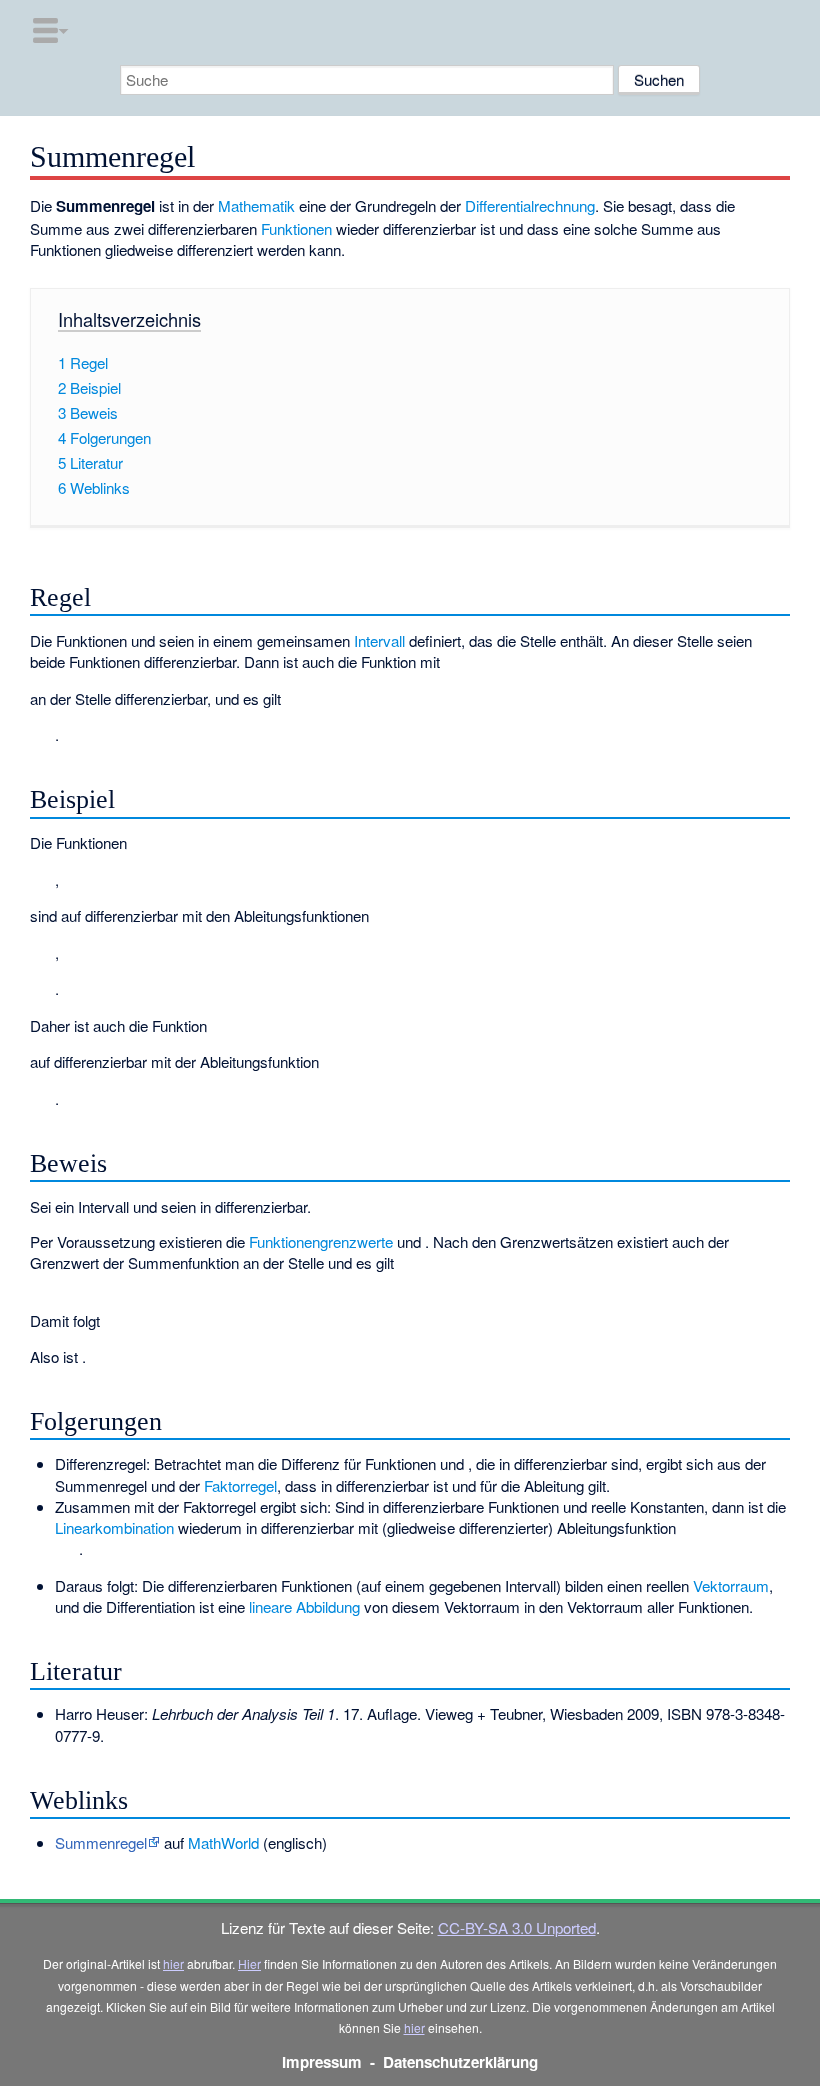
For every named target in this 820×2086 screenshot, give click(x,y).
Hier (249, 1963)
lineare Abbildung (304, 1606)
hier (173, 1963)
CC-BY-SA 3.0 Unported (517, 1927)
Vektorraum (731, 1585)
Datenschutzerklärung (460, 2062)
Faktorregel (240, 1485)
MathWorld (223, 1842)
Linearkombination (114, 1527)
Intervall (379, 640)
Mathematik (256, 205)
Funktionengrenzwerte (321, 1241)
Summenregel (101, 1842)
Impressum (322, 2062)
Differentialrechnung (530, 205)
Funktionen (296, 228)
